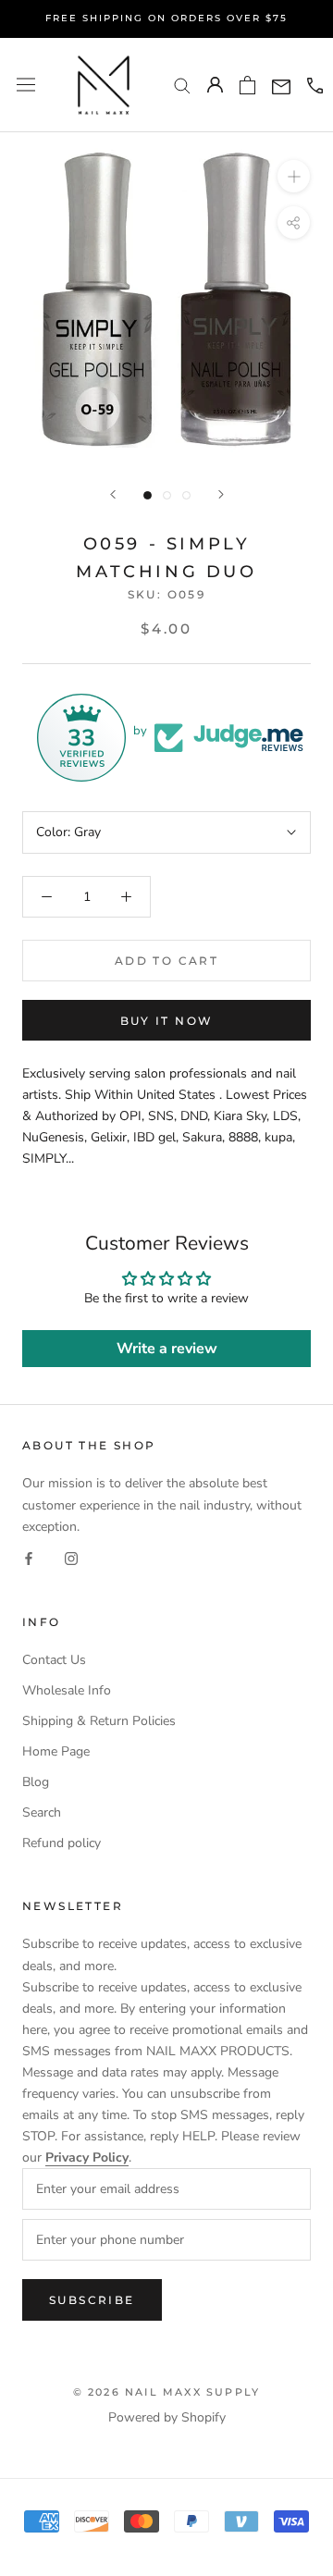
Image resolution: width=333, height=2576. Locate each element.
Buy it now (167, 1021)
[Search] (182, 85)
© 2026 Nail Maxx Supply (167, 2392)
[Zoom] (294, 176)
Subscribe (92, 2300)
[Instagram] (71, 1558)
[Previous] (113, 494)
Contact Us (54, 1660)
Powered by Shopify (167, 2417)
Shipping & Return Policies (99, 1721)
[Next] (221, 494)
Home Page (56, 1751)
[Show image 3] (186, 495)
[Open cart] (247, 85)
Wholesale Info (67, 1690)
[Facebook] (29, 1558)
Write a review (167, 1349)
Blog (36, 1782)
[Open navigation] (26, 85)
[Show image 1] (148, 495)
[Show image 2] (167, 495)
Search (42, 1812)
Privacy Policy (87, 2157)
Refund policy (62, 1843)
